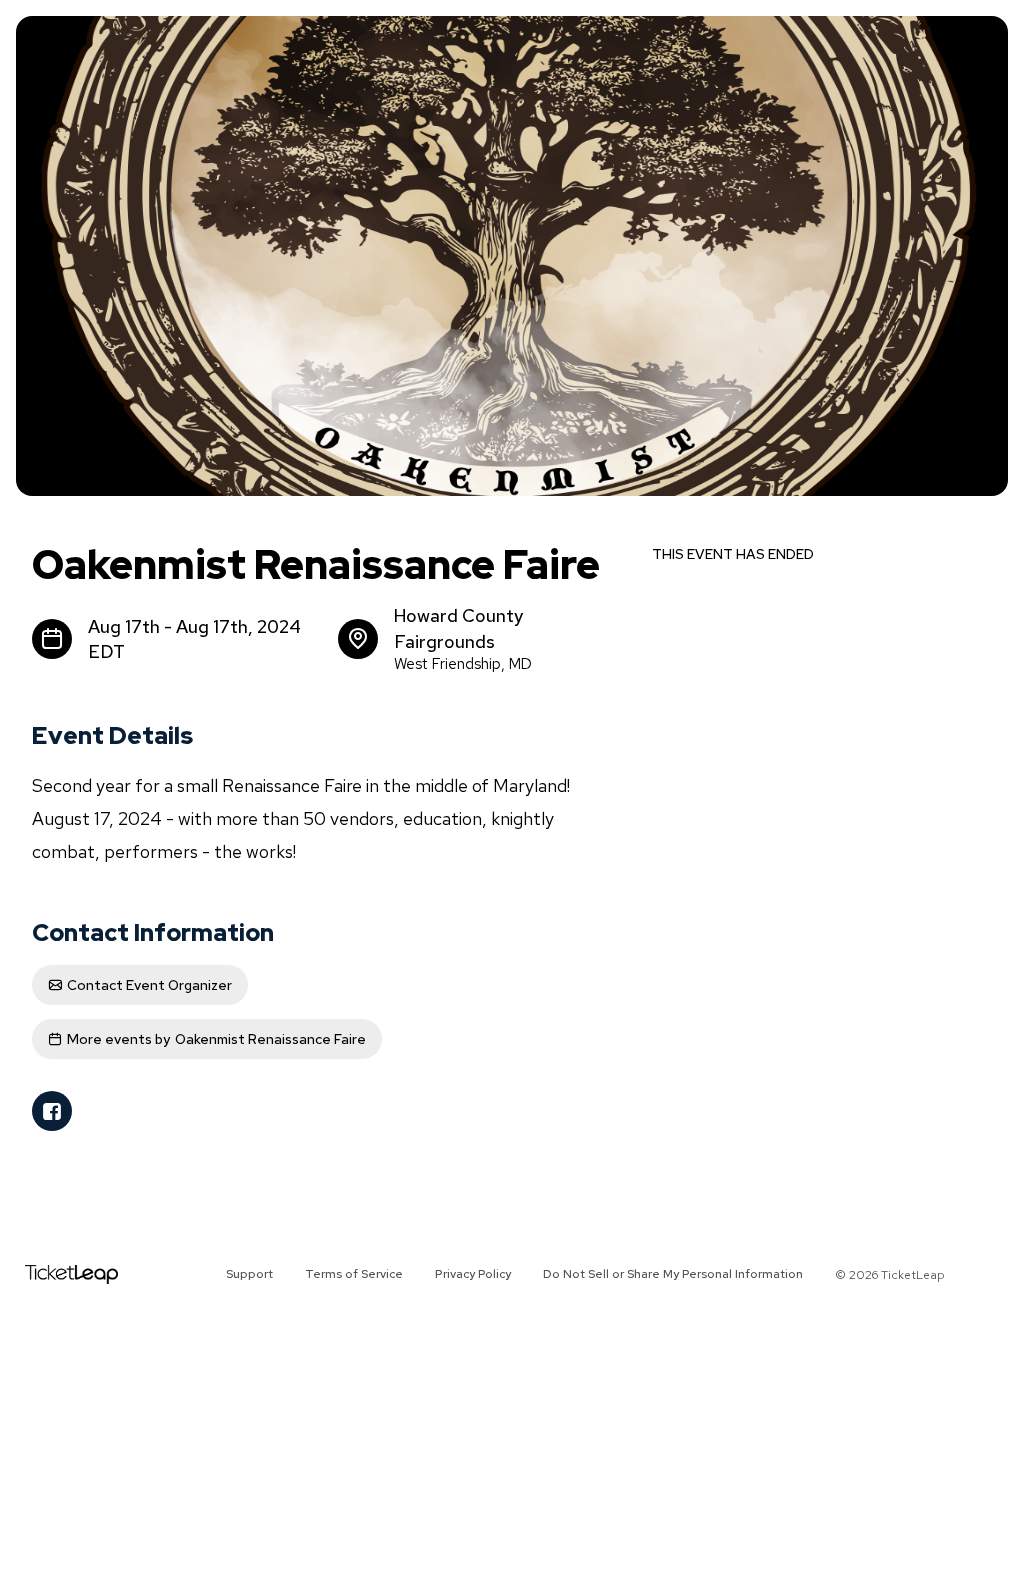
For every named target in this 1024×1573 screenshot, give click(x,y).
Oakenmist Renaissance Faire (216, 1039)
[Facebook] (52, 1111)
